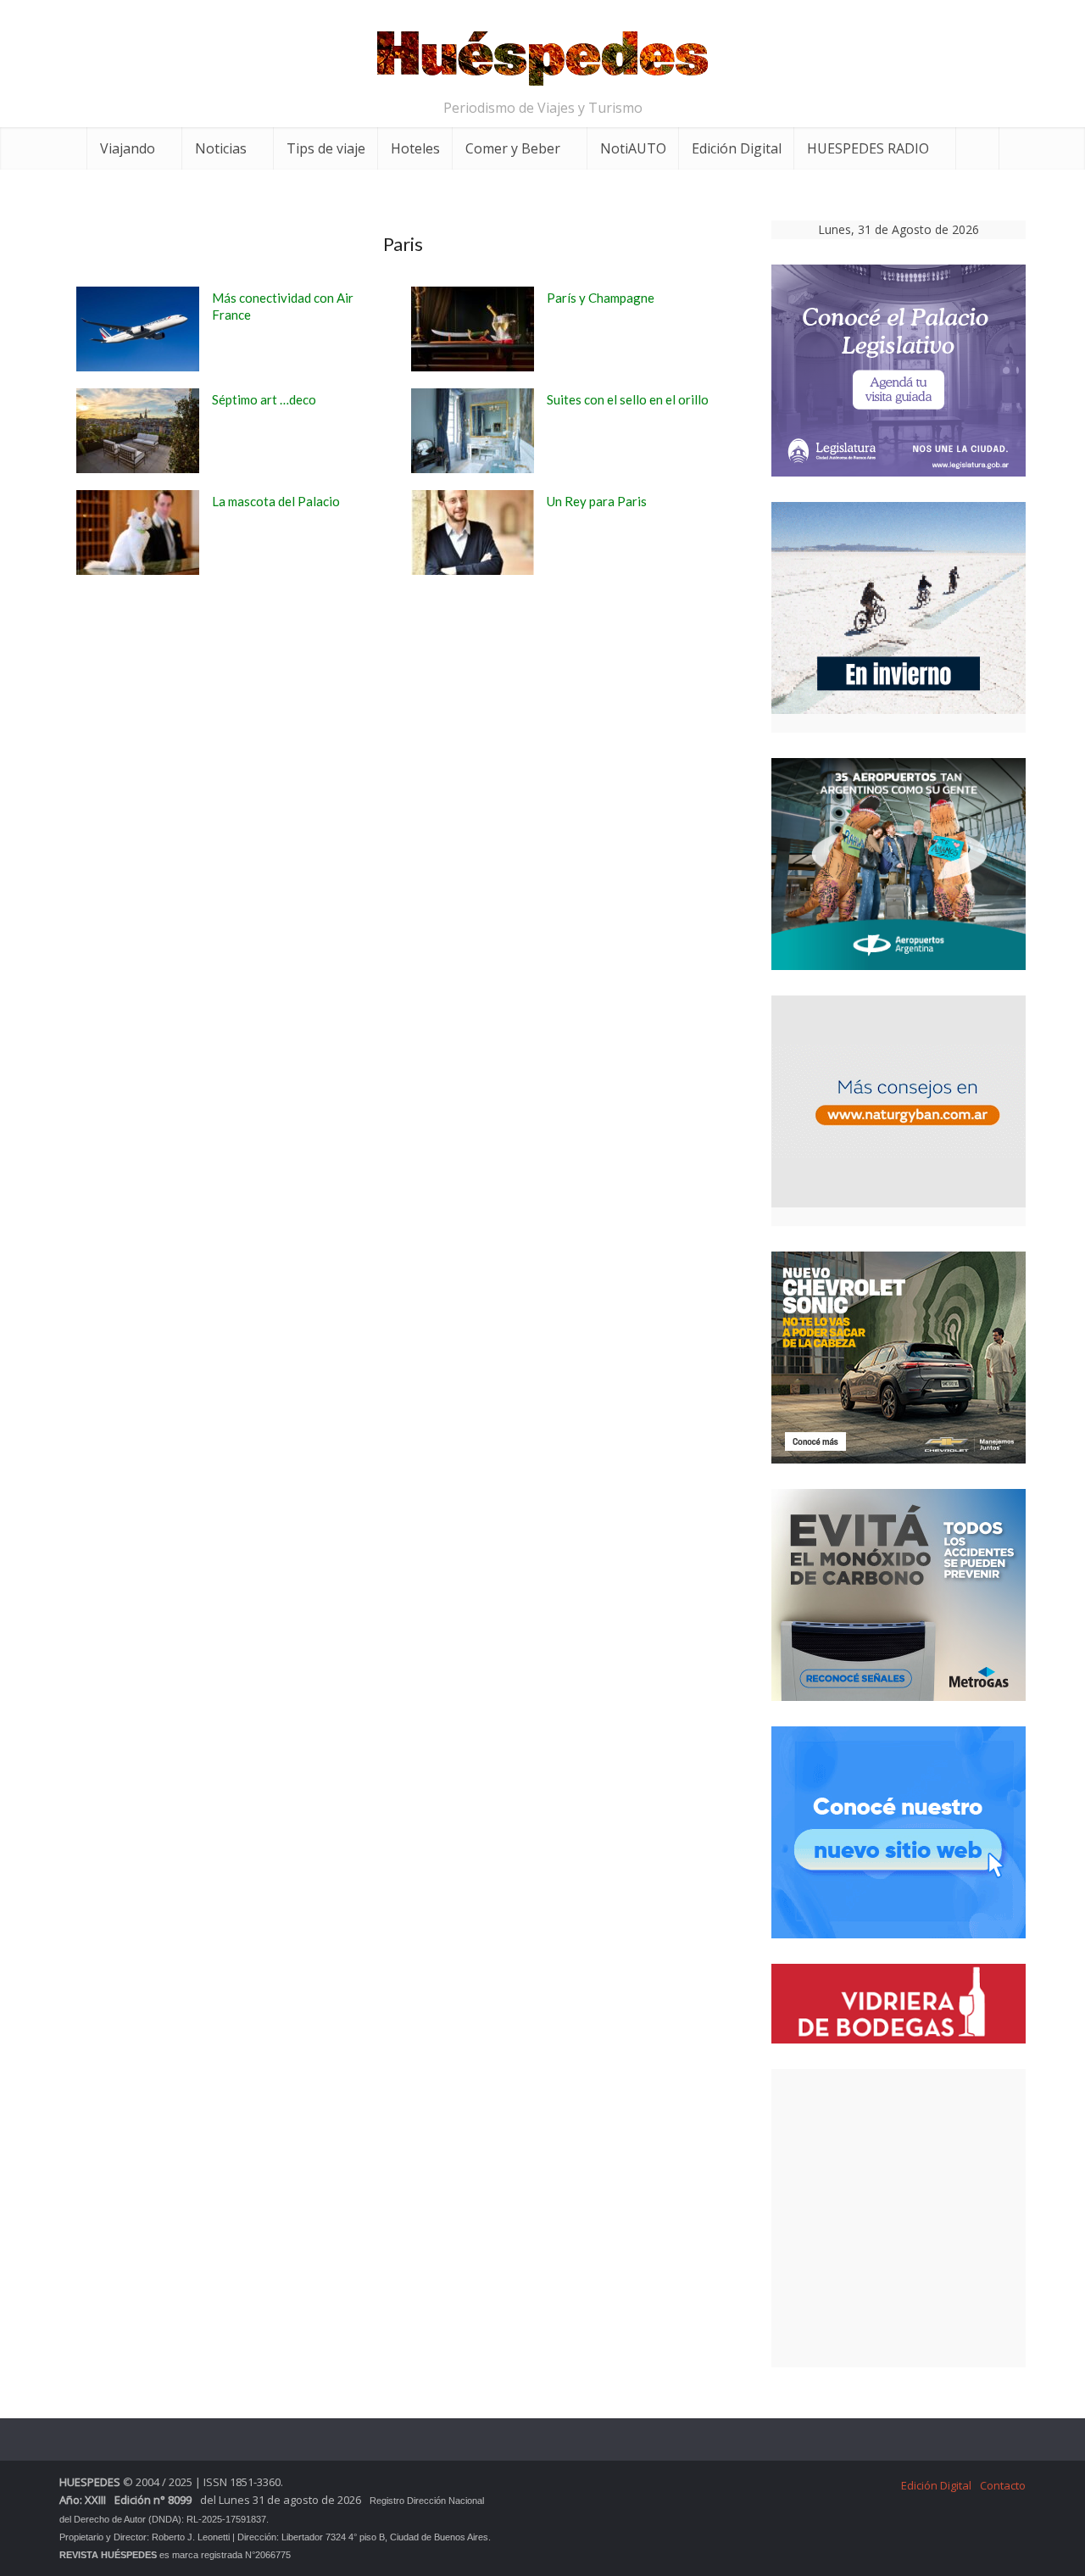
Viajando (128, 148)
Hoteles (415, 148)
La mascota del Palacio (276, 501)
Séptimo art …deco (264, 399)
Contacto (1003, 2485)
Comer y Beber (513, 148)
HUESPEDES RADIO (868, 148)
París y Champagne (601, 298)
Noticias (221, 148)
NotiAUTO (633, 148)
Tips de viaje (326, 148)
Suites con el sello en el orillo (628, 399)
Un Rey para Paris (597, 501)
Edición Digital (737, 148)
